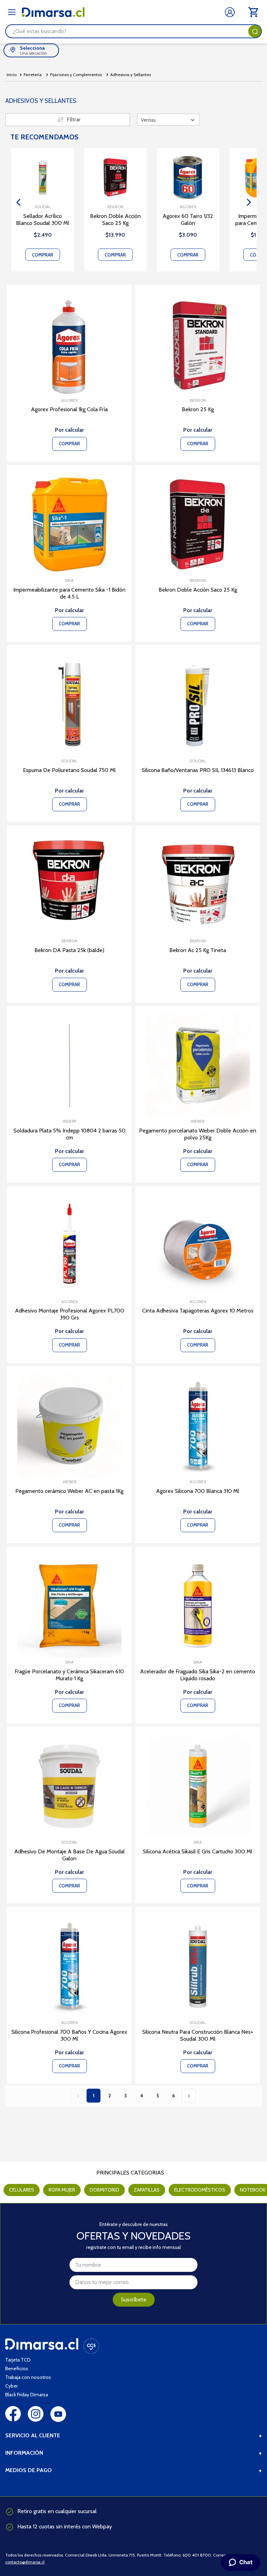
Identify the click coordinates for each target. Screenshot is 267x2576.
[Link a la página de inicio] (12, 75)
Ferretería (33, 75)
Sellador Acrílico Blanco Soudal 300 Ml (43, 220)
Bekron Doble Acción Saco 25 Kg (115, 220)
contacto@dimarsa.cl (25, 2562)
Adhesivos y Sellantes (131, 75)
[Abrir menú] (12, 12)
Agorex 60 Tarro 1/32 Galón (188, 220)
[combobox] (133, 31)
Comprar (43, 255)
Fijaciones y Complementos (76, 75)
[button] (18, 202)
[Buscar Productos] (255, 31)
